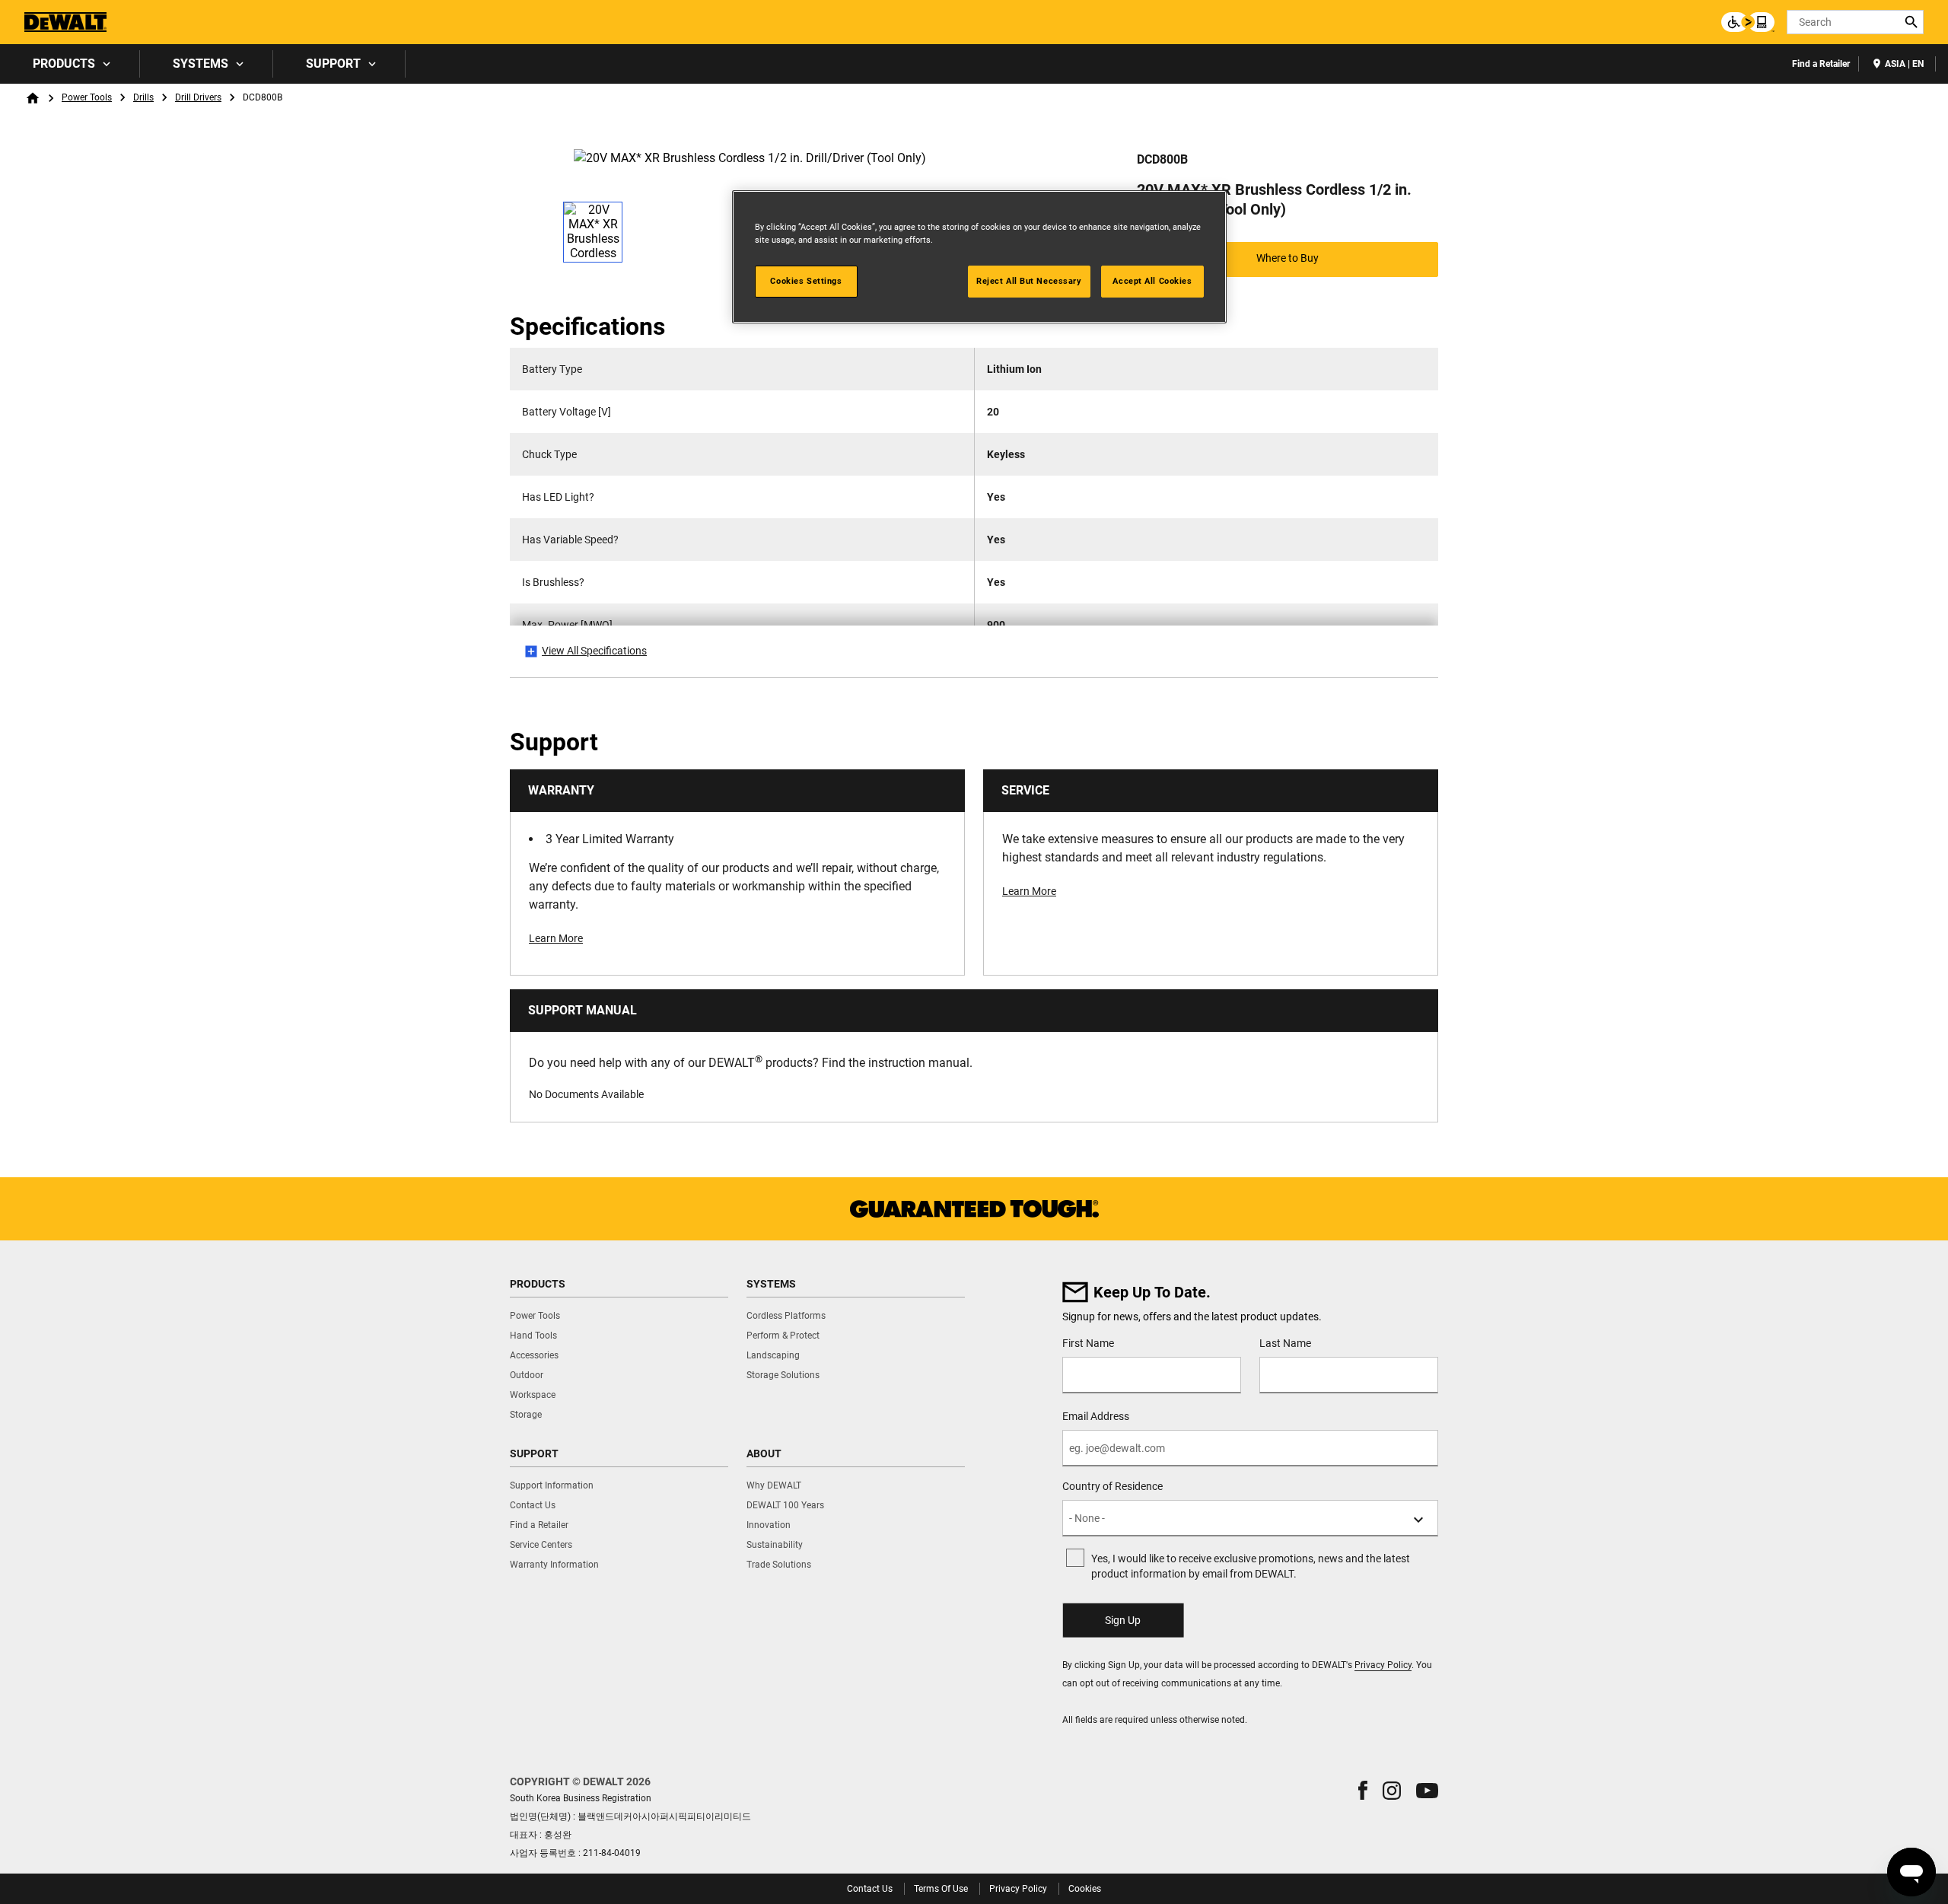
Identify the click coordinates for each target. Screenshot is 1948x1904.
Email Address (1096, 1416)
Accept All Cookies (1152, 281)
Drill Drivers (198, 97)
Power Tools (87, 97)
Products (64, 64)
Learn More (556, 938)
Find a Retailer (1821, 64)
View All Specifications (594, 651)
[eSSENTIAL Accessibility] (1748, 22)
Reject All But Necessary (1029, 281)
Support (333, 64)
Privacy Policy (1383, 1665)
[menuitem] (70, 64)
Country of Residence (1112, 1486)
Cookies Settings (806, 281)
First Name (1088, 1343)
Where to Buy (1288, 258)
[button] (1363, 1790)
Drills (143, 97)
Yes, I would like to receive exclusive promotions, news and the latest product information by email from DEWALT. (1251, 1566)
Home (33, 98)
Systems (201, 64)
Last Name (1285, 1343)
